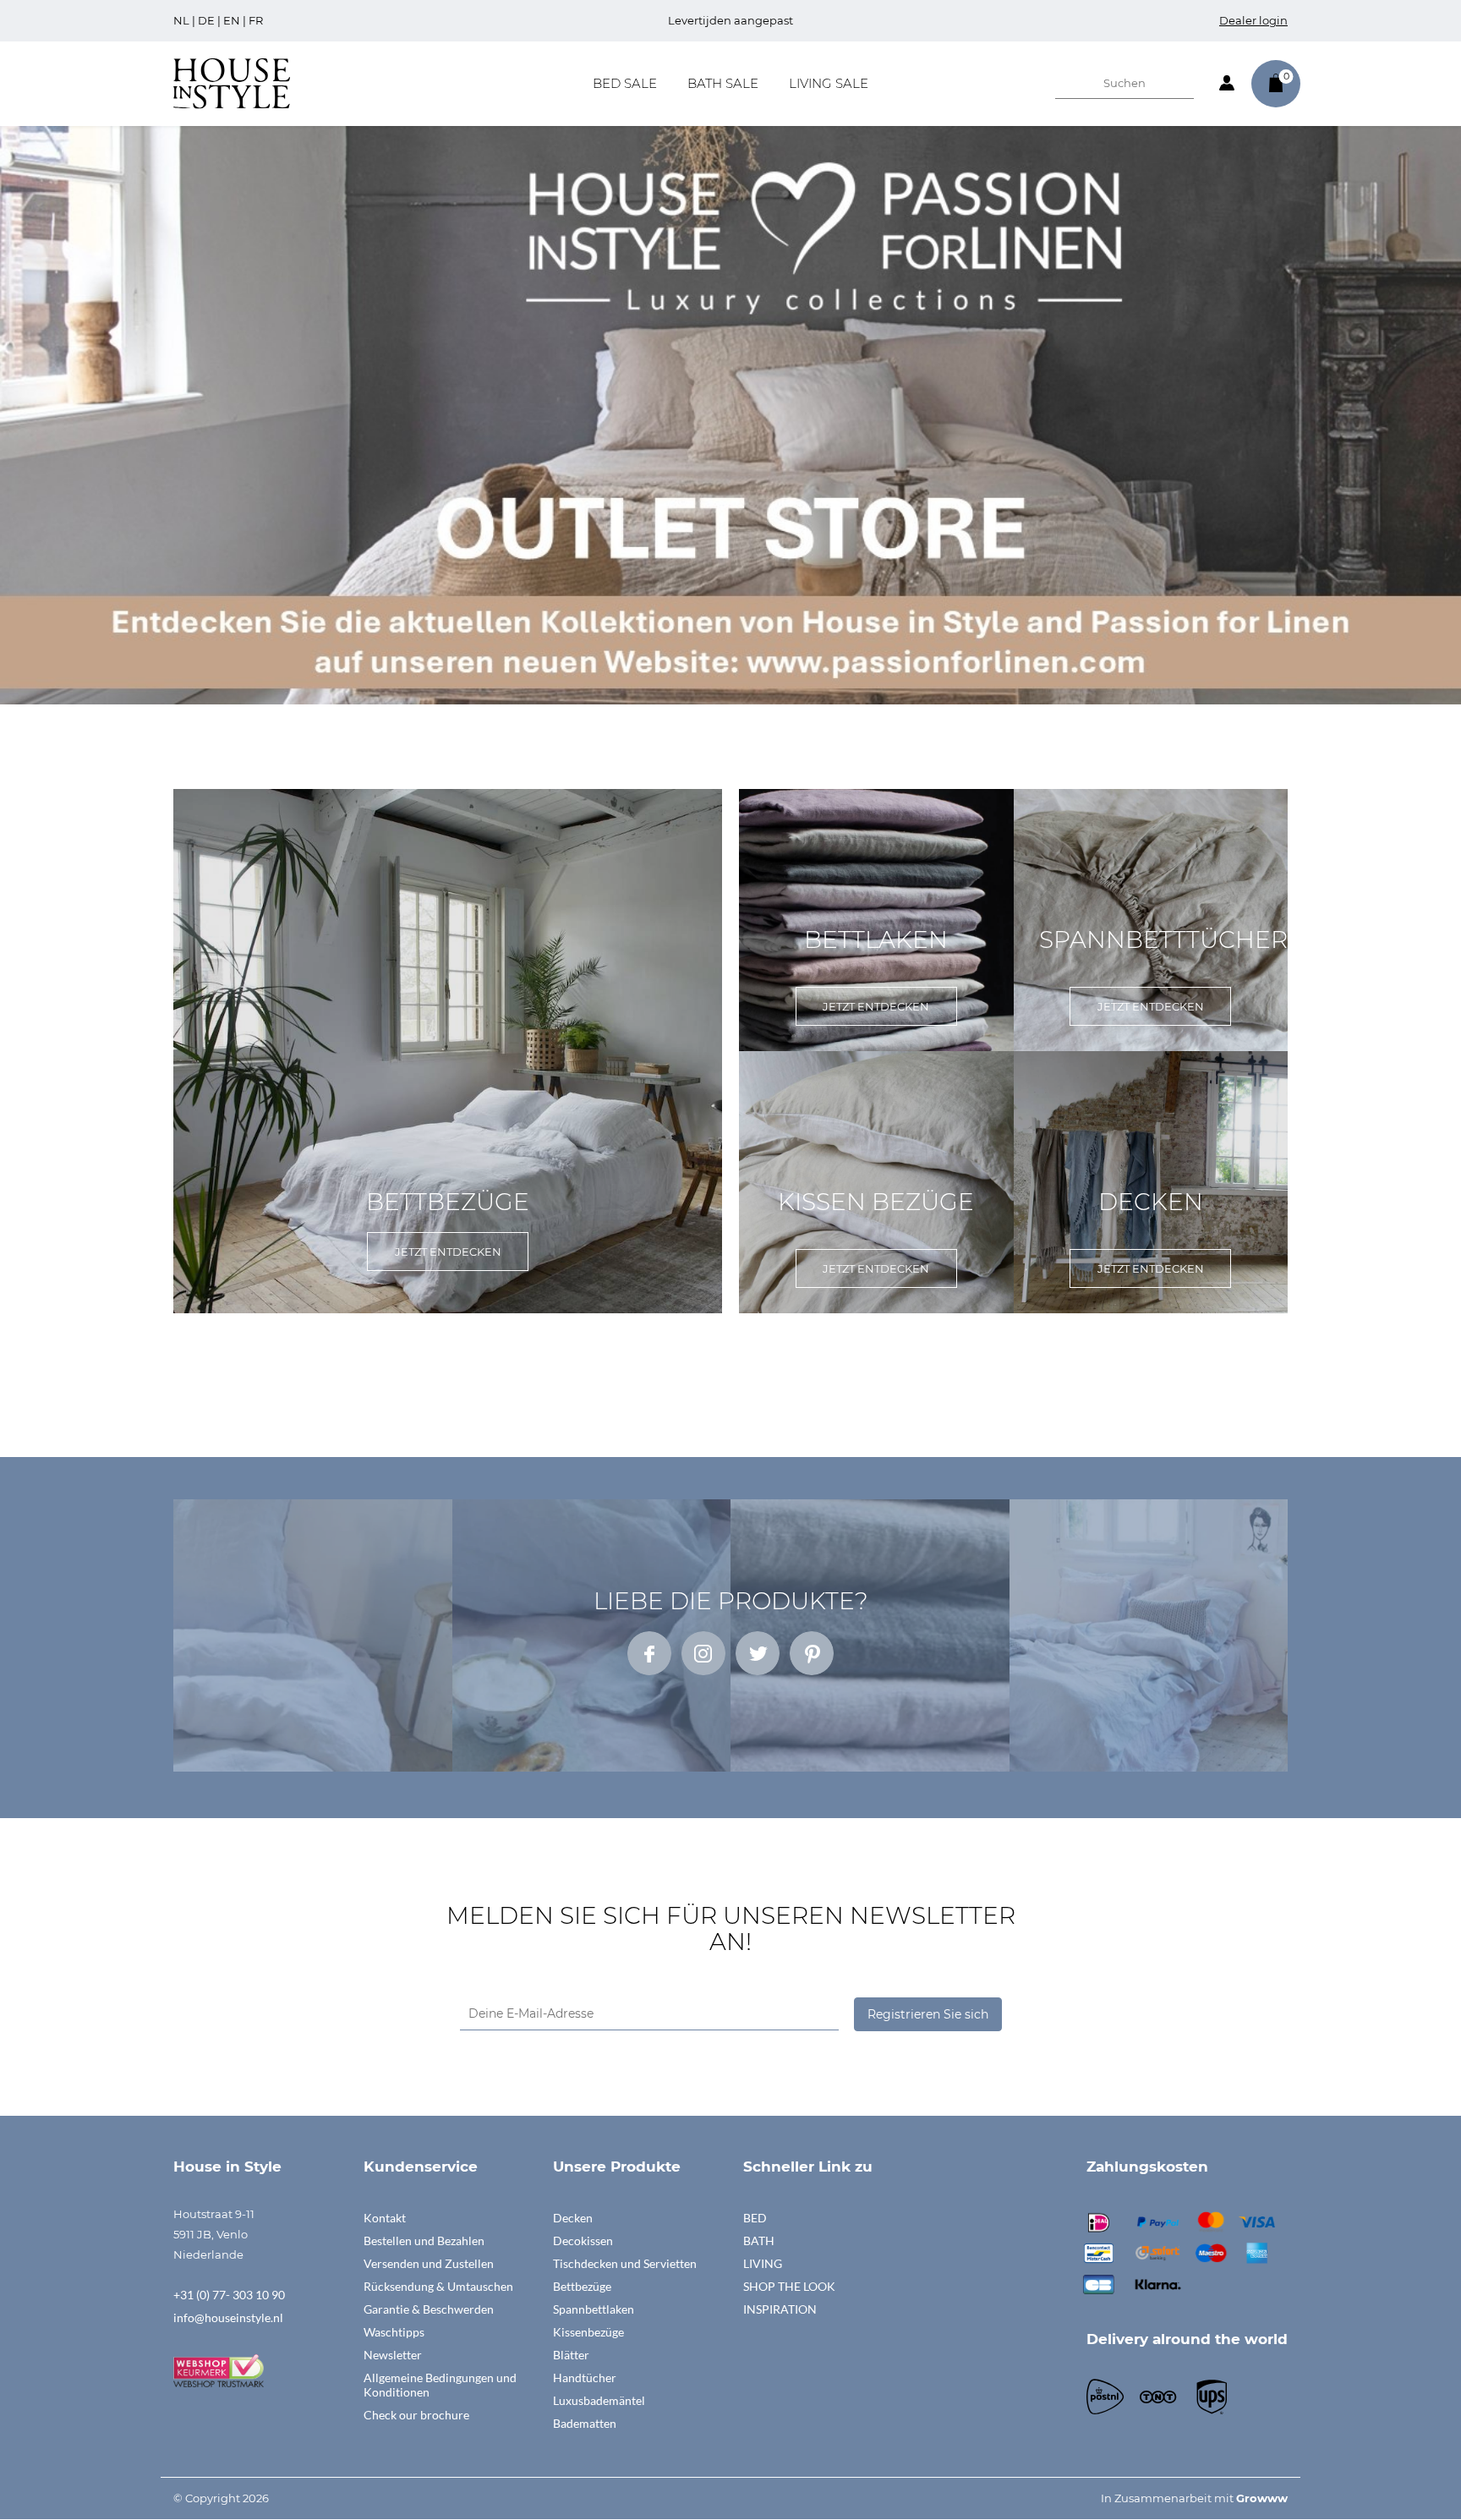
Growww (1262, 2498)
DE (206, 20)
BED (755, 2218)
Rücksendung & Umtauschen (438, 2286)
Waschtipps (394, 2332)
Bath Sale (723, 83)
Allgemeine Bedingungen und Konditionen (440, 2385)
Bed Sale (625, 83)
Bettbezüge (582, 2286)
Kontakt (385, 2218)
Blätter (571, 2355)
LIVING (763, 2263)
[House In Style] (232, 82)
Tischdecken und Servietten (625, 2263)
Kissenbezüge (588, 2332)
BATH (759, 2241)
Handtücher (585, 2378)
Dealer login (1253, 20)
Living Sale (829, 83)
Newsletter (393, 2355)
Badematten (585, 2423)
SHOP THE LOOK (789, 2286)
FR (256, 20)
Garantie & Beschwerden (429, 2309)
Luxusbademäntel (599, 2400)
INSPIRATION (780, 2309)
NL (181, 20)
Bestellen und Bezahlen (424, 2241)
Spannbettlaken (594, 2309)
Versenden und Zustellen (429, 2263)
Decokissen (583, 2241)
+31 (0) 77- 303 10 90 (229, 2295)
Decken (573, 2218)
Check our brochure (416, 2415)
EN (232, 20)
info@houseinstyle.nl (228, 2317)
